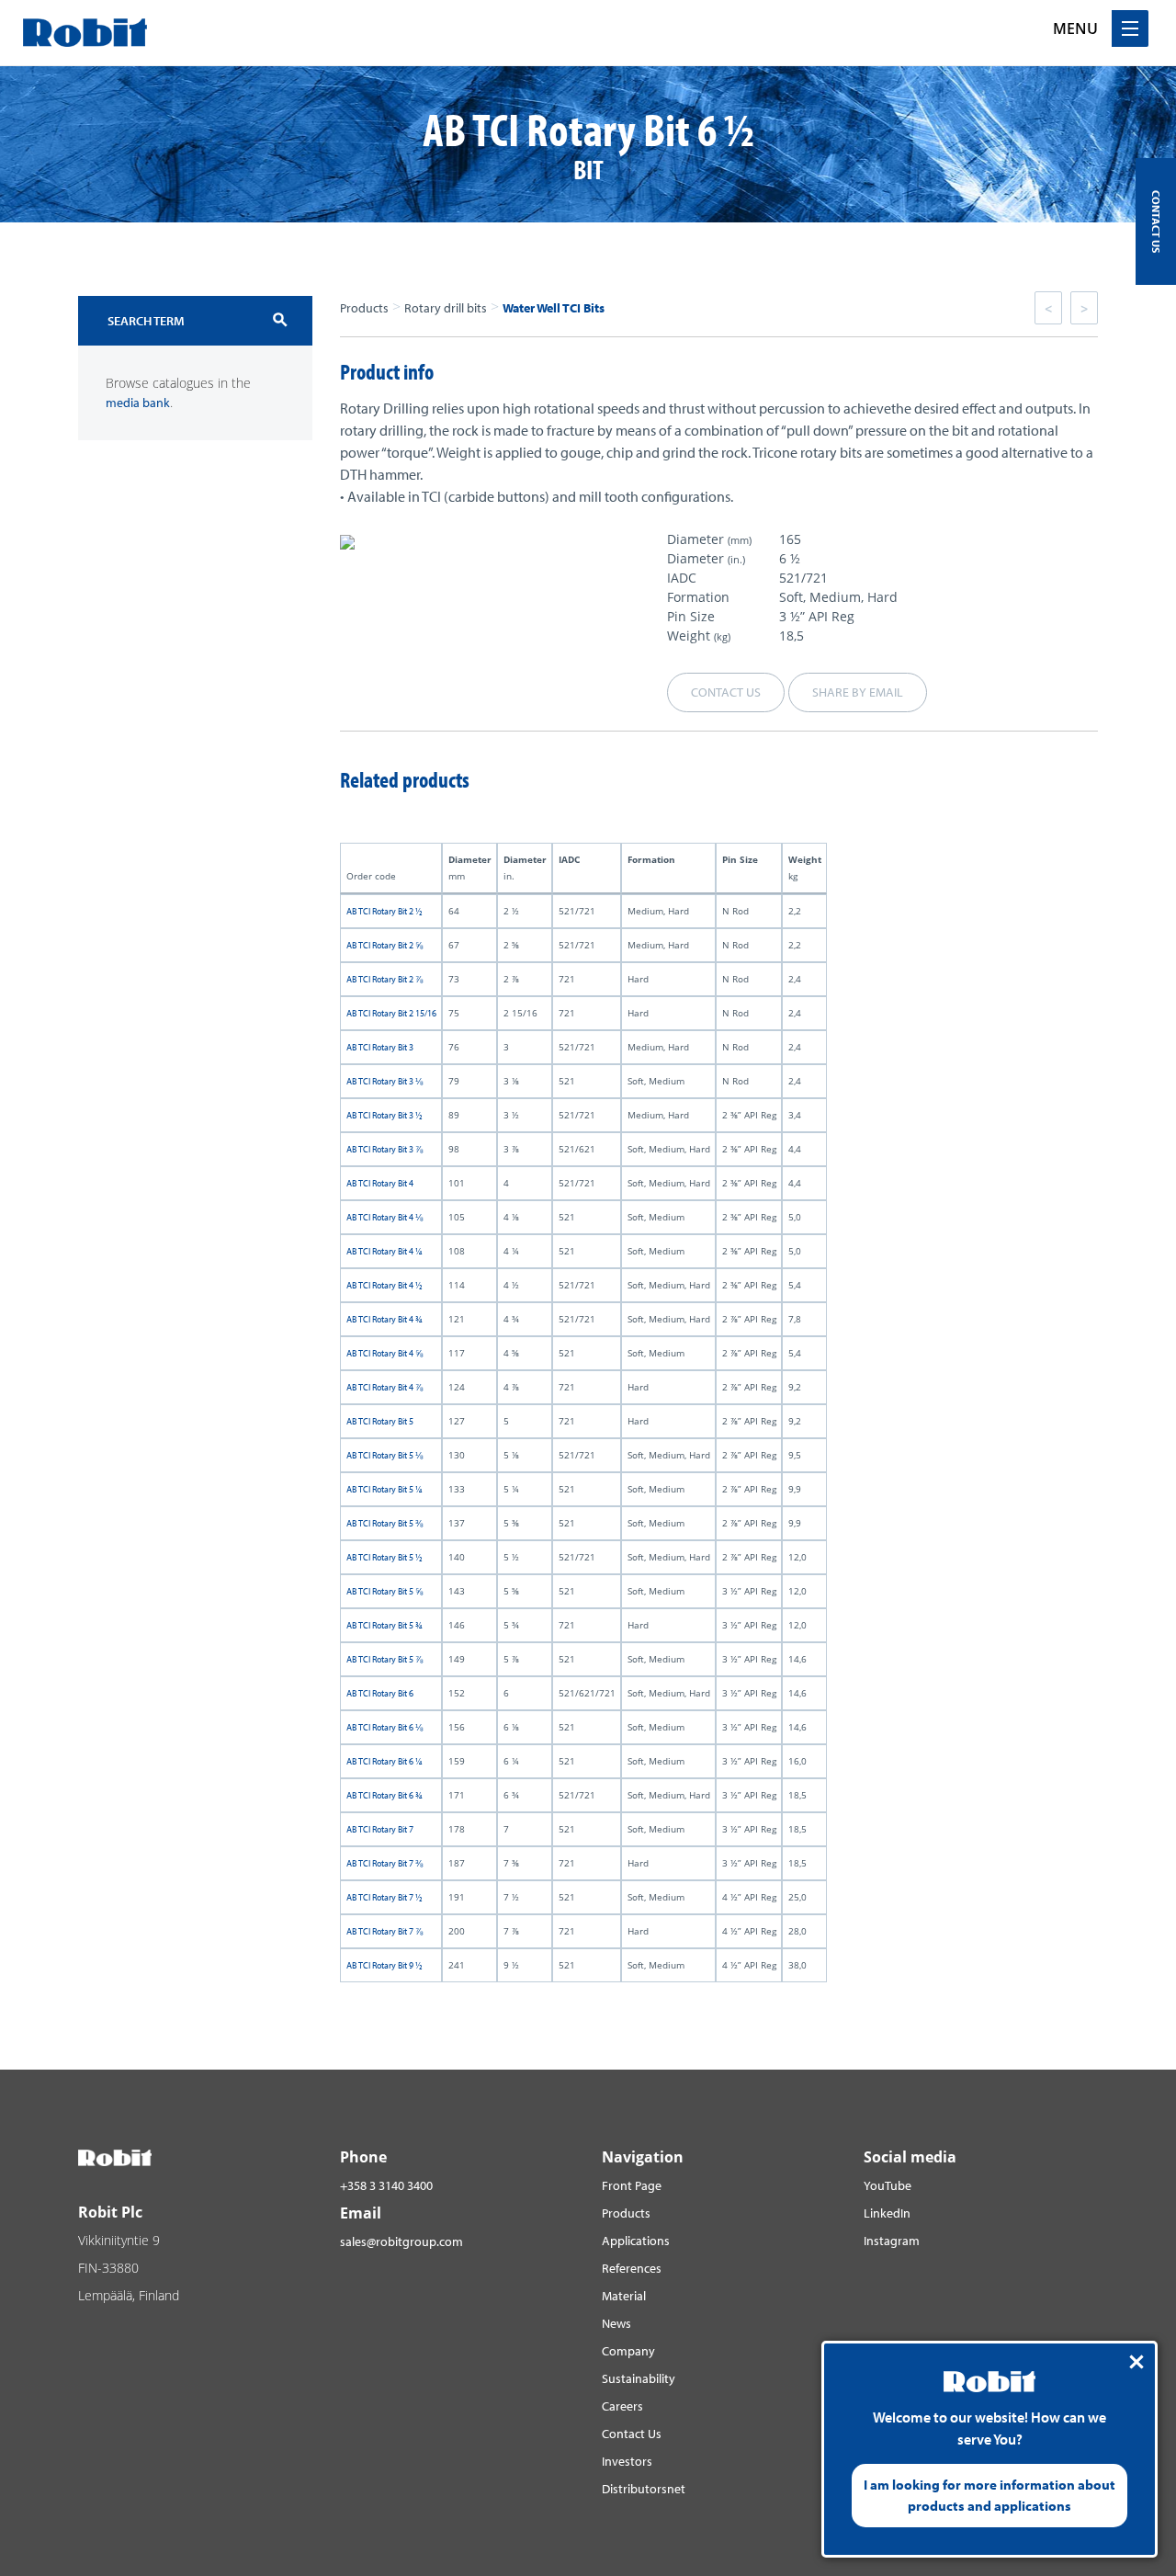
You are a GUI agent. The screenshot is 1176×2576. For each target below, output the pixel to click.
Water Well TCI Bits (554, 308)
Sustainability (639, 2378)
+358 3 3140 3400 (386, 2185)
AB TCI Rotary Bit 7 (380, 1829)
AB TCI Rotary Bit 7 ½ (384, 1897)
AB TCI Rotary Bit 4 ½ (384, 1285)
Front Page (632, 2185)
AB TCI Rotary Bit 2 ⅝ (384, 945)
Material (624, 2296)
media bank (138, 403)
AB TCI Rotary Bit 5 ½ (384, 1557)
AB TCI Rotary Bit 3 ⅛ (384, 1081)
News (616, 2323)
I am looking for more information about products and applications (989, 2495)
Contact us (726, 692)
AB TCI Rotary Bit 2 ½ (384, 911)
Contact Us (632, 2434)
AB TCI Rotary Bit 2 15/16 (391, 1013)
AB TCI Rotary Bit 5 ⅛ (384, 1455)
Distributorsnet (644, 2489)
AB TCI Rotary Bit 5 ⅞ (384, 1659)
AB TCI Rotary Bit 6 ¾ (384, 1795)
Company (628, 2351)
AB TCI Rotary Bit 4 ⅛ (384, 1217)
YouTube (888, 2185)
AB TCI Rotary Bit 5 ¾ (384, 1625)
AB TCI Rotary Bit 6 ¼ (384, 1761)
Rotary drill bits (446, 308)
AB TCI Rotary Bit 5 (380, 1421)
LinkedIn (887, 2213)
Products (364, 308)
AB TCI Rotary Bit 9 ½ (384, 1965)
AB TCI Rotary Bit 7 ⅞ (384, 1931)
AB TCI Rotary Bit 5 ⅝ (384, 1591)
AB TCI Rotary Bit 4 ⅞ (384, 1387)
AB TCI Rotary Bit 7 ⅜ (384, 1863)
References (632, 2268)
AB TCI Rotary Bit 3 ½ (384, 1115)
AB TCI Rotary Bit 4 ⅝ (384, 1353)
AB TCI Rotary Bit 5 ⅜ (384, 1523)
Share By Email (858, 692)
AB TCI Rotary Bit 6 (380, 1693)
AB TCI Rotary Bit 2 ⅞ (384, 979)
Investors (627, 2461)
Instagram (892, 2241)
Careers (622, 2406)
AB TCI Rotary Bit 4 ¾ (384, 1319)
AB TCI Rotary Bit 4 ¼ (384, 1251)
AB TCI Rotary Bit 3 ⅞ (384, 1149)
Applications (636, 2241)
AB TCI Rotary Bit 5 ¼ (384, 1489)
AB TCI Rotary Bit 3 (380, 1047)
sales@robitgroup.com (401, 2241)
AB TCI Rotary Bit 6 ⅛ (384, 1727)
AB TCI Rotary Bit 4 (380, 1183)
